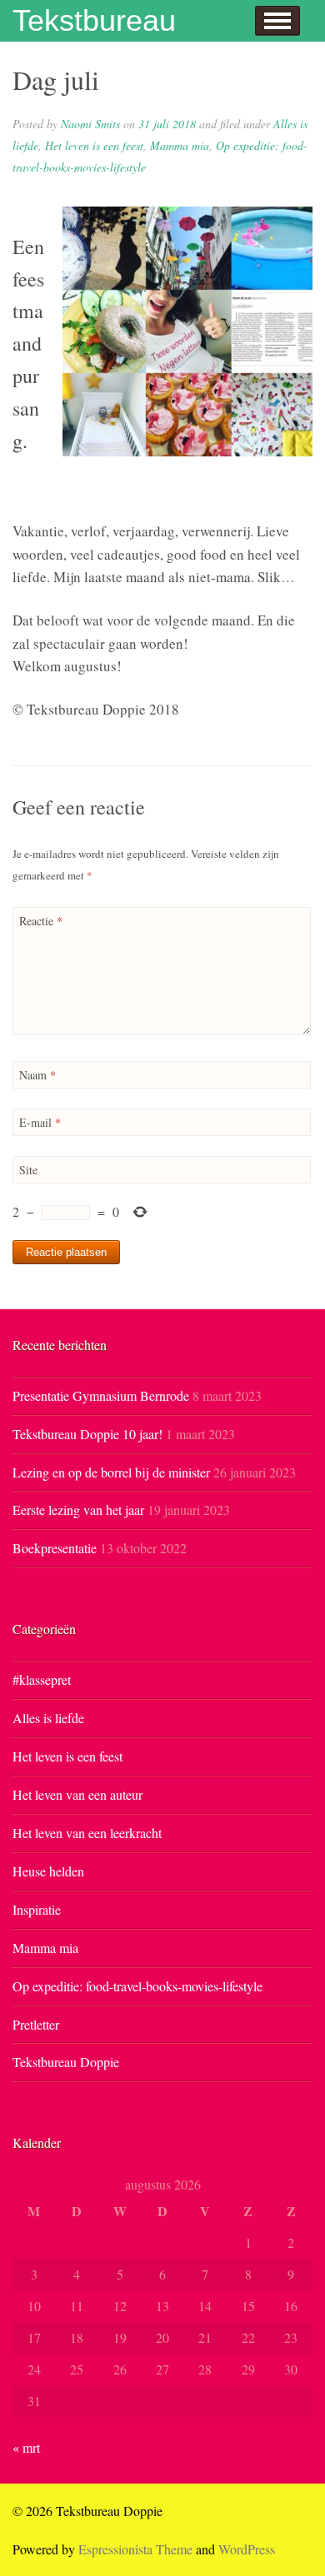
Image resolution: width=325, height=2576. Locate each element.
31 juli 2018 (167, 124)
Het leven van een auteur (77, 1794)
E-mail (40, 1122)
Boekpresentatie (55, 1548)
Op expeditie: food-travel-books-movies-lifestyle (137, 1986)
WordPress (247, 2549)
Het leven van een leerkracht (87, 1833)
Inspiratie (37, 1909)
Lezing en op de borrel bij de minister (111, 1472)
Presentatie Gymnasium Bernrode (101, 1395)
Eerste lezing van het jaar (78, 1510)
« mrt (26, 2447)
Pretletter (36, 2024)
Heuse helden (48, 1871)
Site (28, 1170)
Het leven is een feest (94, 145)
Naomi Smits (90, 124)
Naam (37, 1075)
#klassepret (42, 1679)
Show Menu (277, 21)
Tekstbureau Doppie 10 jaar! (87, 1434)
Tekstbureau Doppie (66, 2062)
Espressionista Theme (135, 2549)
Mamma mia (180, 145)
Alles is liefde (48, 1718)
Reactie (41, 921)
